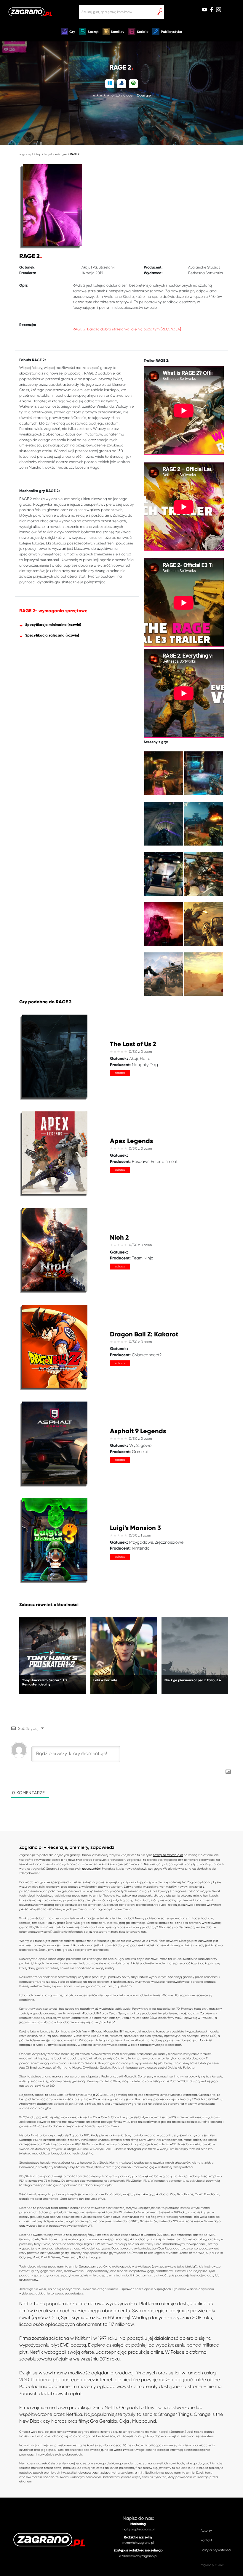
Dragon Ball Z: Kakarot (144, 1334)
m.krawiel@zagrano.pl (138, 2543)
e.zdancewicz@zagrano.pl (138, 2556)
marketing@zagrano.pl (138, 2529)
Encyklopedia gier (55, 154)
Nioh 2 (119, 1238)
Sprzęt (93, 32)
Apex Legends (131, 1141)
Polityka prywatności (216, 2550)
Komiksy (118, 32)
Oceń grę (144, 95)
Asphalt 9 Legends (138, 1431)
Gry (72, 32)
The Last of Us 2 (133, 1044)
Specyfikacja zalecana (45, 635)
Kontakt (206, 2540)
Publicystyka (172, 32)
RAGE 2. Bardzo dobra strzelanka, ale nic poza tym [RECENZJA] (127, 329)
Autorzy (206, 2531)
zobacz (120, 1073)
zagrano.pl (26, 154)
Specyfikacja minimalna (46, 625)
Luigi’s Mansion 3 (135, 1528)
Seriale (143, 32)
